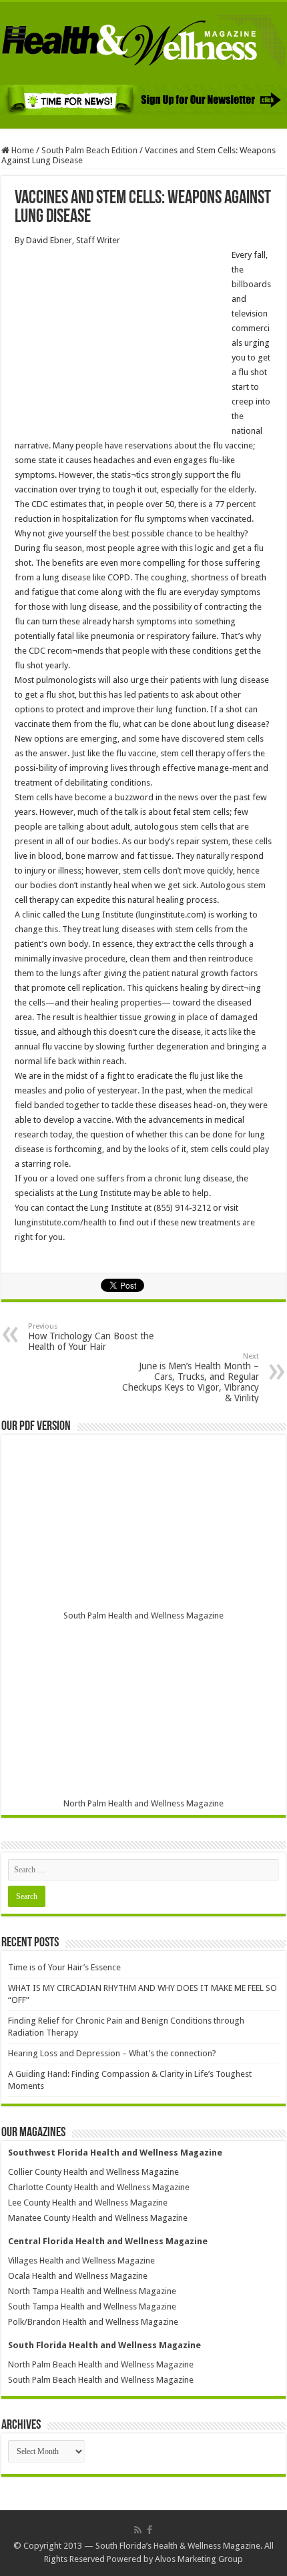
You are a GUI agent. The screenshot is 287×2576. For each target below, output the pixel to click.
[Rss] (138, 2530)
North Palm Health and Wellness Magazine (143, 1803)
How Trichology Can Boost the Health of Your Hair (91, 1337)
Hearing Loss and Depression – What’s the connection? (112, 2053)
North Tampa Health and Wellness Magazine (92, 2291)
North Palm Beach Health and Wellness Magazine (101, 2364)
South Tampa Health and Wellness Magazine (92, 2306)
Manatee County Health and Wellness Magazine (98, 2218)
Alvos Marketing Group (199, 2559)
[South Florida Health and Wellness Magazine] (143, 41)
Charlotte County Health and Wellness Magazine (99, 2187)
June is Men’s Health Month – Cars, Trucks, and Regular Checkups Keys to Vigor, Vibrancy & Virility (191, 1378)
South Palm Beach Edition (89, 150)
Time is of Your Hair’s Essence (64, 1967)
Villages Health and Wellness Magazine (81, 2260)
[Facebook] (150, 2530)
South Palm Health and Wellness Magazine (143, 1615)
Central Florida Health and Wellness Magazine (108, 2241)
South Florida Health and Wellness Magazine (104, 2345)
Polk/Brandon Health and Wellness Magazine (93, 2322)
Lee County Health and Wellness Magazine (88, 2203)
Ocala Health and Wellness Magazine (78, 2276)
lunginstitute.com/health (62, 1222)
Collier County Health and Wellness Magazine (93, 2172)
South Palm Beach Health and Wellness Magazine (101, 2380)
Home (22, 150)
